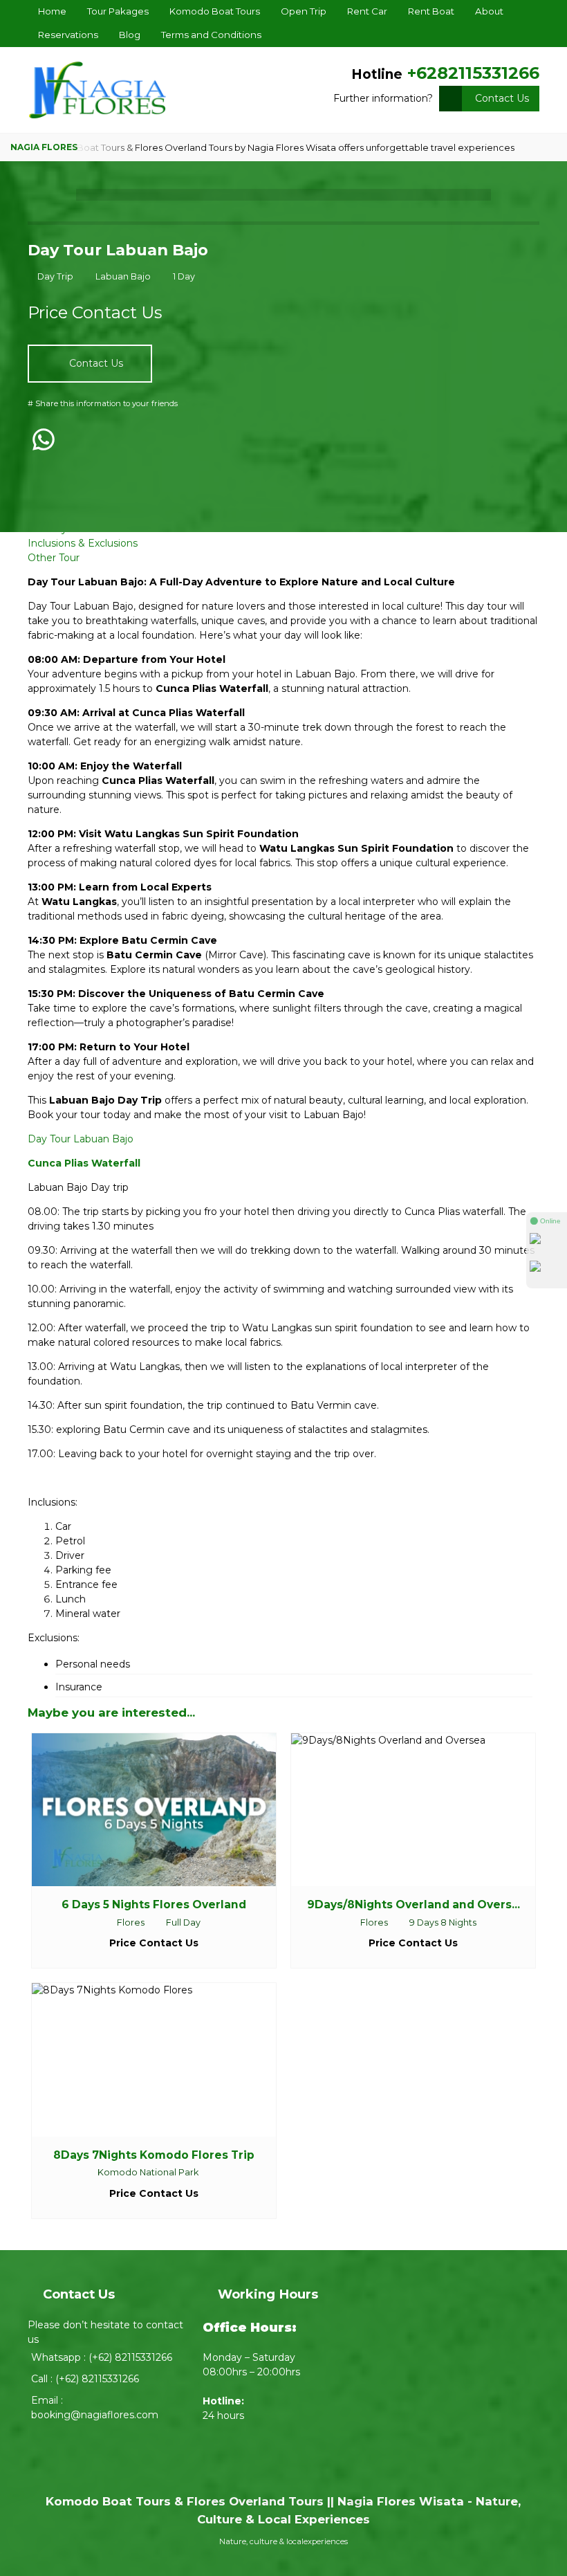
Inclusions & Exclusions (83, 543)
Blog (130, 35)
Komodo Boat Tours (215, 11)
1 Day (184, 276)
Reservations (68, 35)
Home (52, 11)
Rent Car (367, 11)
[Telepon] (547, 1271)
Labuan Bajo (123, 276)
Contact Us (502, 98)
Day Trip (55, 276)
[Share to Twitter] (40, 469)
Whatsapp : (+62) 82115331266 (102, 2357)
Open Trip (304, 11)
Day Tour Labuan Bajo (118, 250)
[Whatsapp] (547, 1243)
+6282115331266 (473, 73)
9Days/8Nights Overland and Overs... (413, 1904)
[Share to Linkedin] (97, 469)
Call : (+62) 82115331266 (85, 2379)
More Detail (167, 1809)
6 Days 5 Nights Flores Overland (154, 1904)
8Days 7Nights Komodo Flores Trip (154, 2155)
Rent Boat (431, 11)
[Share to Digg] (69, 469)
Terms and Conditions (211, 35)
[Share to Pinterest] (126, 469)
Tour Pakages (118, 11)
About (489, 11)
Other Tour (54, 558)
